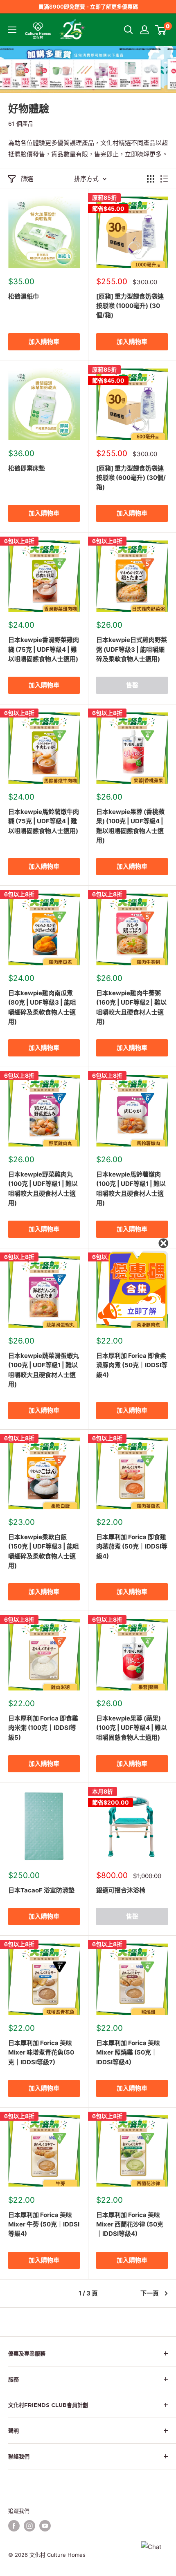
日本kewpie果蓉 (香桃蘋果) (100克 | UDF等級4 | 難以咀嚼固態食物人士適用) (130, 826)
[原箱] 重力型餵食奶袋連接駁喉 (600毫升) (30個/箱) (131, 478)
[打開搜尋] (129, 30)
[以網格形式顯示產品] (151, 179)
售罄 (132, 685)
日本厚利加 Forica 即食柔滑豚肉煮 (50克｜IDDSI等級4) (132, 1365)
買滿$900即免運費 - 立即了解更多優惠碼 (88, 7)
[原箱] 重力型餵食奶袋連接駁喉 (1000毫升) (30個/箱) (130, 306)
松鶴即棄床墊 (27, 468)
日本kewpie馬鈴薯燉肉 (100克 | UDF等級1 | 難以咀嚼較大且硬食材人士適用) (131, 1189)
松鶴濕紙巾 (24, 296)
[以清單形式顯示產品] (164, 179)
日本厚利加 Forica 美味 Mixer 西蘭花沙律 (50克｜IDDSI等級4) (130, 2224)
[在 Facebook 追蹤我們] (14, 2526)
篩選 (27, 179)
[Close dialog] (163, 1243)
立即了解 (142, 1311)
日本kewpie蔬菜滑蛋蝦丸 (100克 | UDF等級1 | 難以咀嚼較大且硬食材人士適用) (44, 1370)
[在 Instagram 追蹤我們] (29, 2526)
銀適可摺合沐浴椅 (121, 1890)
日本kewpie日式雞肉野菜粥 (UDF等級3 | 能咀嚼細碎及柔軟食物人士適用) (132, 649)
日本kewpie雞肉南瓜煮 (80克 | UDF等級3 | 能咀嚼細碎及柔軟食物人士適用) (42, 1007)
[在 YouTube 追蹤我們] (45, 2526)
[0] (161, 30)
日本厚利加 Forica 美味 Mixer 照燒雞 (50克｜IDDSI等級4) (128, 2052)
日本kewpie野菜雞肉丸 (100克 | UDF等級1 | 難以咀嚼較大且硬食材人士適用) (43, 1189)
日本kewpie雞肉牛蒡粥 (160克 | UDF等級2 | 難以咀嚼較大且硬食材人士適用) (131, 1007)
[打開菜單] (12, 30)
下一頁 (150, 2293)
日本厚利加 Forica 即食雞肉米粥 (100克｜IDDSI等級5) (43, 1728)
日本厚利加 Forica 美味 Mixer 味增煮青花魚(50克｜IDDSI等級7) (41, 2052)
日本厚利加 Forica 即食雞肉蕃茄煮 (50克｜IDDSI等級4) (132, 1546)
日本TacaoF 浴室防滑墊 (41, 1890)
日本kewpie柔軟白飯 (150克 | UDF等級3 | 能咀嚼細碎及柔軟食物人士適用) (44, 1551)
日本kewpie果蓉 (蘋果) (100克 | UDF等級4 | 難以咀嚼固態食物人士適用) (132, 1728)
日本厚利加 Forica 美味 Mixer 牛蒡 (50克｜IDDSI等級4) (44, 2224)
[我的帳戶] (144, 30)
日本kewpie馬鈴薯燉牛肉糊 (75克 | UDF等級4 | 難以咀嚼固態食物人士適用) (44, 821)
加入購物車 (44, 342)
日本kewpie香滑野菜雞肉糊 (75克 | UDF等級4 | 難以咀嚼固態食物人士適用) (44, 649)
